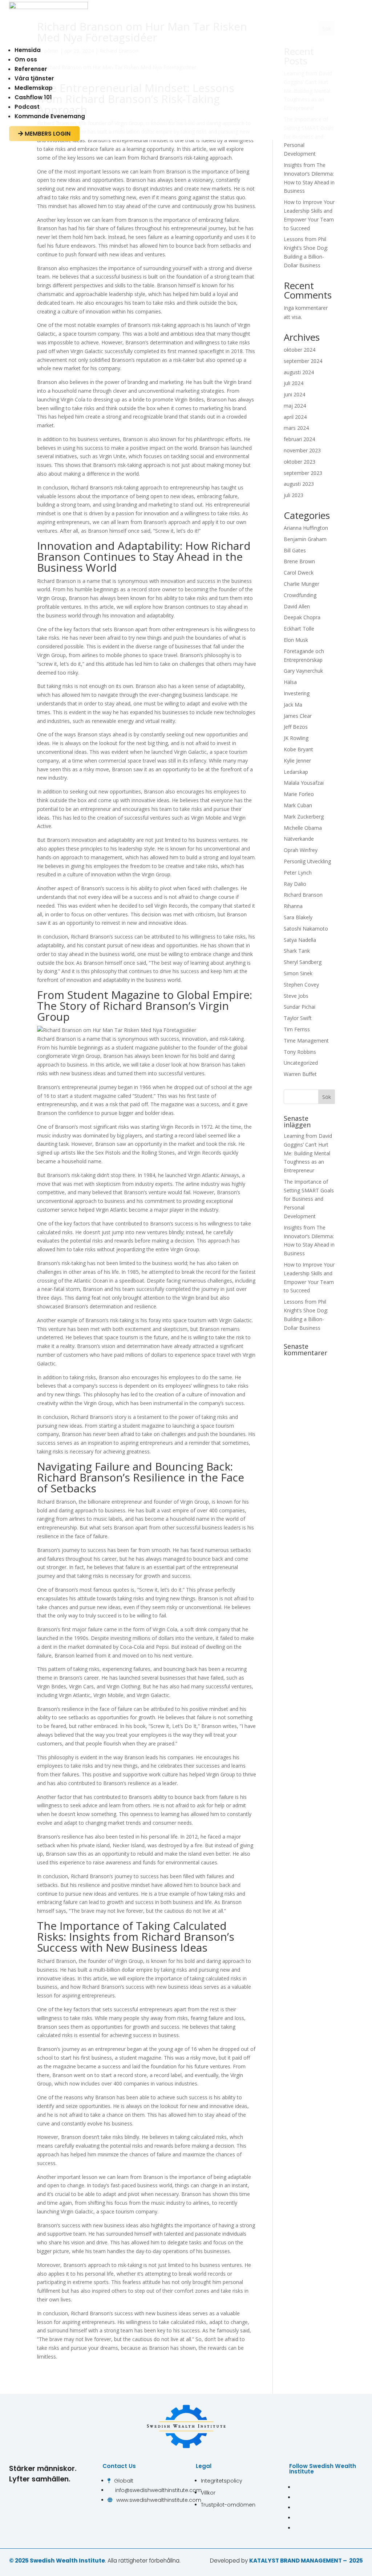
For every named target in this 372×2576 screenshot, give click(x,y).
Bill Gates (295, 550)
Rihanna (293, 906)
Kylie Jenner (297, 761)
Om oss (26, 59)
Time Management (306, 1041)
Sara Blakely (298, 917)
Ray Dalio (295, 884)
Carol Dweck (299, 573)
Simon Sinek (298, 973)
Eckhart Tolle (299, 629)
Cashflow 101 (33, 97)
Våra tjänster (34, 78)
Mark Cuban (298, 805)
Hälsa (290, 682)
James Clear (298, 716)
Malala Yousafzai (304, 783)
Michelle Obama (303, 828)
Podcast (27, 107)
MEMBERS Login (44, 134)
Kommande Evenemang (50, 116)
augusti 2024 (299, 372)
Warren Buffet (300, 1074)
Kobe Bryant (298, 749)
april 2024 (295, 417)
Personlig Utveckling (307, 861)
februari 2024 (299, 439)
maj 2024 (295, 406)
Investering (297, 693)
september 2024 (303, 361)
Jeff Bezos (296, 727)
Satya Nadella (300, 940)
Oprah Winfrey (301, 850)
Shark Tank (297, 951)
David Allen (297, 606)
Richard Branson (303, 895)
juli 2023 (294, 495)
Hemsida (28, 50)
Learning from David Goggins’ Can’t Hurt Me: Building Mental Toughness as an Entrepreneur (308, 1153)
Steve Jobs (296, 996)
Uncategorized (301, 1063)
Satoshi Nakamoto (306, 929)
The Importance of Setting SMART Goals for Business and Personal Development (309, 1199)
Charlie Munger (302, 584)
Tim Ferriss (297, 1029)
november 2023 (302, 450)
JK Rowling (296, 738)
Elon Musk (296, 640)
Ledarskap (296, 772)
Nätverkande (299, 839)
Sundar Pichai (300, 1007)
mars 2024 (296, 428)
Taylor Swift (298, 1018)
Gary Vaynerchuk (303, 671)
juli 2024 (294, 383)
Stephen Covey (301, 985)
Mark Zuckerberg (304, 817)
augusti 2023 (299, 484)
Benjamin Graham (305, 539)
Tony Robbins (300, 1052)
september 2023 (303, 473)
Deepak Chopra (302, 617)
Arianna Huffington (306, 528)
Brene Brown (299, 561)
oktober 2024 (300, 350)
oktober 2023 (300, 462)
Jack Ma (293, 705)
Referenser (31, 69)
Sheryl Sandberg (303, 962)
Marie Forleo (299, 794)
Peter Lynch (298, 873)
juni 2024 (294, 394)
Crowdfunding (300, 595)
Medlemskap (34, 88)
